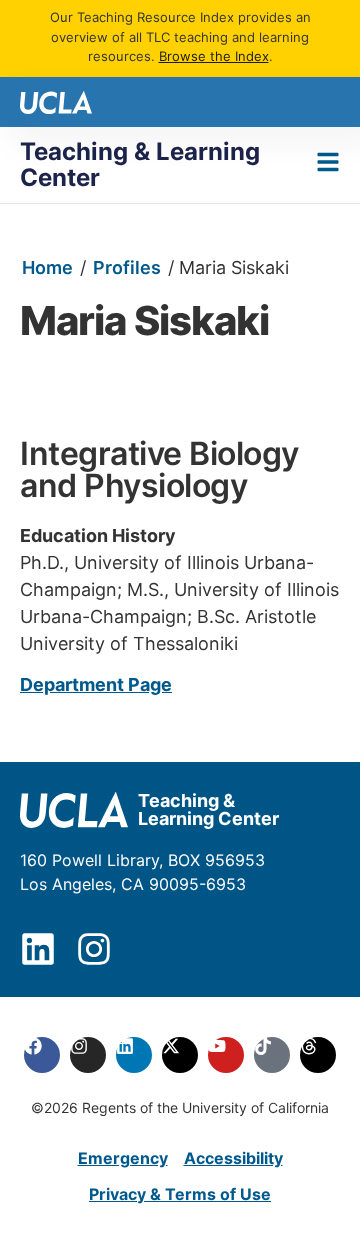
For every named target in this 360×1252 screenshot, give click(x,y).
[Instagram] (94, 949)
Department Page (96, 684)
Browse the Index (214, 56)
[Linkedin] (38, 949)
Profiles (127, 267)
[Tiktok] (272, 1055)
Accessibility (233, 1158)
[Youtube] (226, 1055)
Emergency (123, 1158)
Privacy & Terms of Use (180, 1194)
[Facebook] (42, 1055)
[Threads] (318, 1055)
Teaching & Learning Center (140, 164)
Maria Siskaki (144, 320)
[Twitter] (180, 1055)
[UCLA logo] (56, 100)
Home (47, 267)
